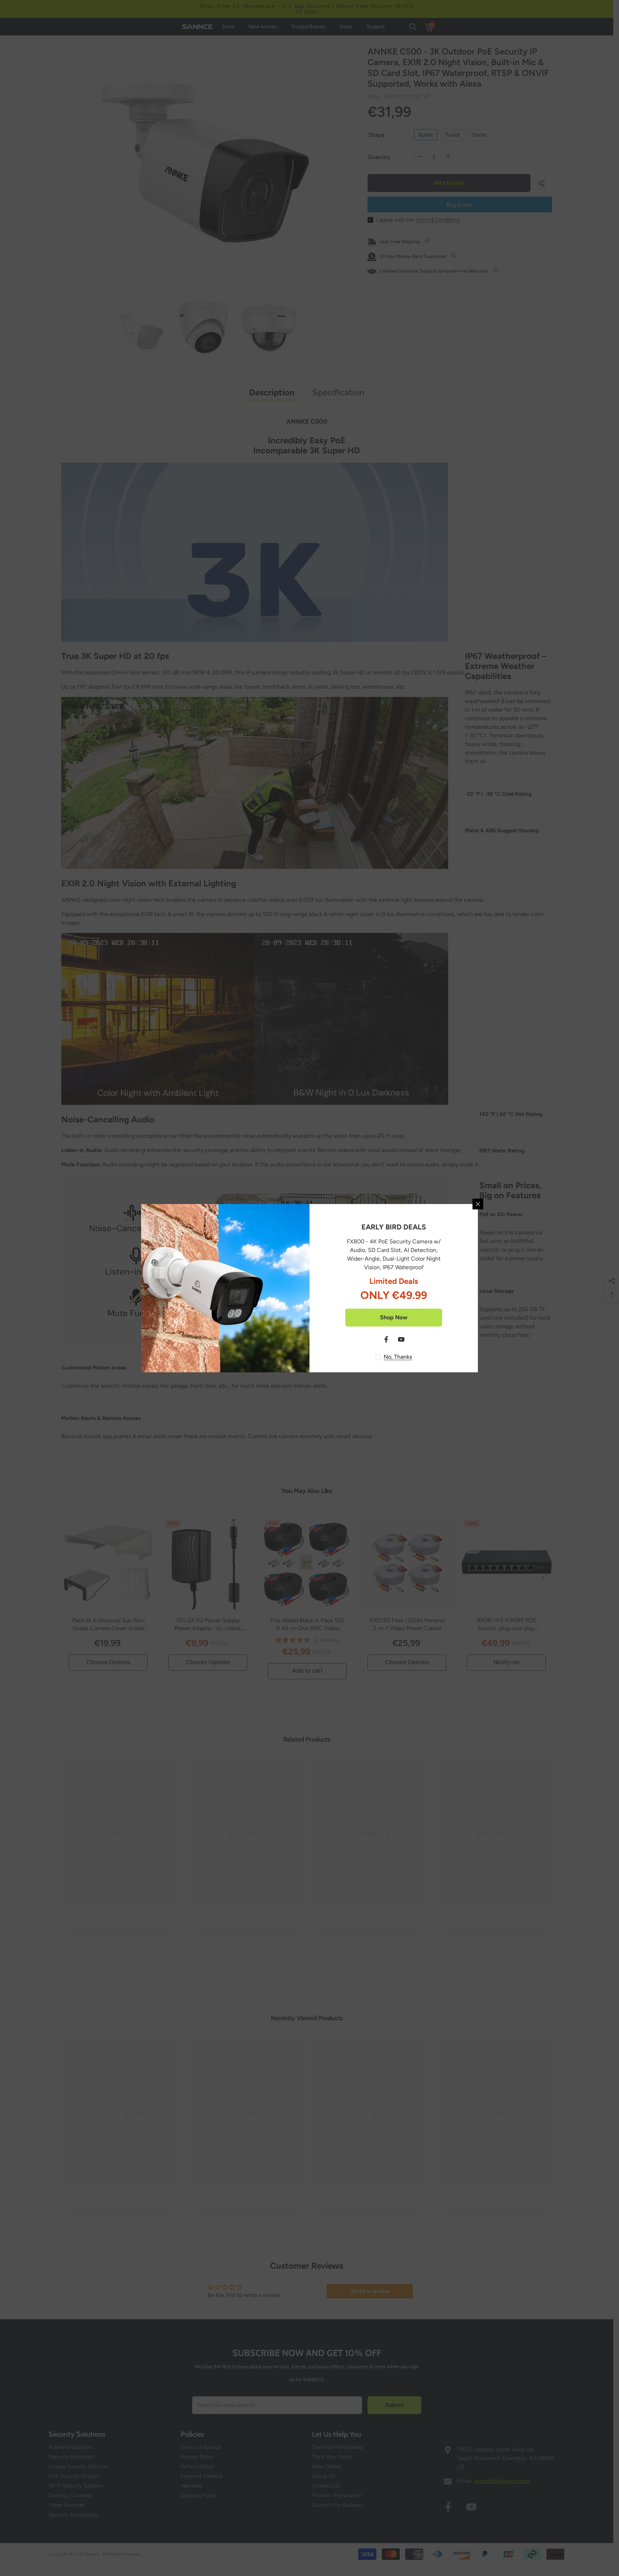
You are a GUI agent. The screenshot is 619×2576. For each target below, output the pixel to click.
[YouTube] (401, 1339)
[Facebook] (386, 1339)
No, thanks (398, 1357)
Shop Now (394, 1317)
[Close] (478, 1204)
